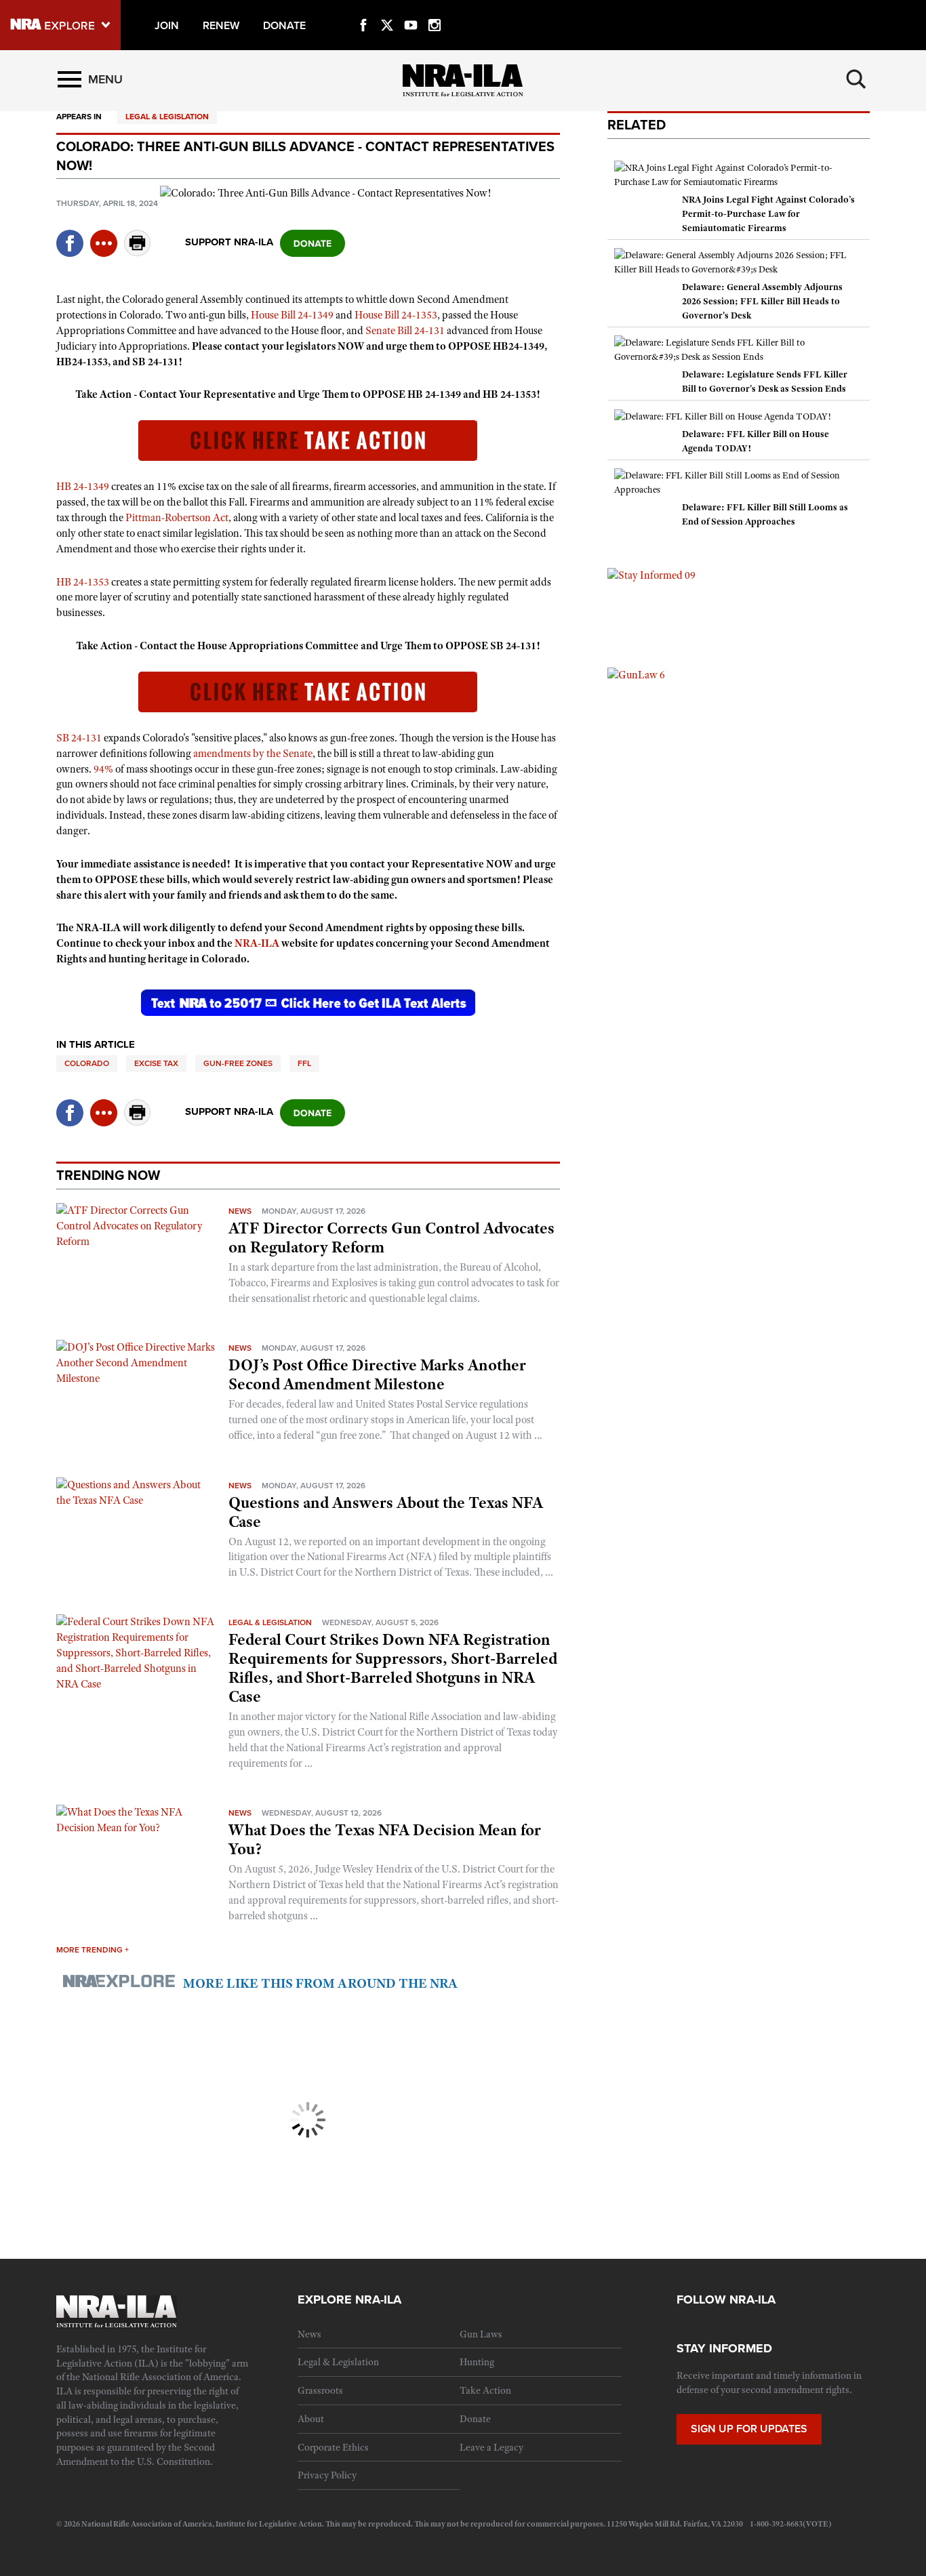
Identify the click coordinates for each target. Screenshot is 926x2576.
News (240, 1211)
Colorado (87, 1063)
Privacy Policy (327, 2475)
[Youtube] (411, 9)
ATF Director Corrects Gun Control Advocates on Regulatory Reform (391, 1238)
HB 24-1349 (83, 487)
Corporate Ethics (333, 2447)
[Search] (856, 79)
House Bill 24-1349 (292, 315)
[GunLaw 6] (636, 674)
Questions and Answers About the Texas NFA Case (386, 1512)
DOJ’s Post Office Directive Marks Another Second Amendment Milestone (377, 1374)
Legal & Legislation (167, 117)
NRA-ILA (257, 943)
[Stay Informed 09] (651, 575)
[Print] (138, 252)
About (311, 2419)
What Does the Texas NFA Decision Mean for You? (385, 1839)
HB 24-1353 (83, 582)
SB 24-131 (79, 738)
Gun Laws (481, 2334)
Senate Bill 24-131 (405, 331)
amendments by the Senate (253, 754)
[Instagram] (435, 9)
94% (103, 769)
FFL (304, 1063)
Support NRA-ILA (229, 242)
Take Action (485, 2390)
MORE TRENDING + (93, 1950)
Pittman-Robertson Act (177, 518)
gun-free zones (238, 1063)
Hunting (477, 2362)
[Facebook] (363, 9)
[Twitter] (387, 9)
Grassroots (320, 2390)
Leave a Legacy (491, 2447)
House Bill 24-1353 (396, 315)
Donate (475, 2419)
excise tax (156, 1063)
